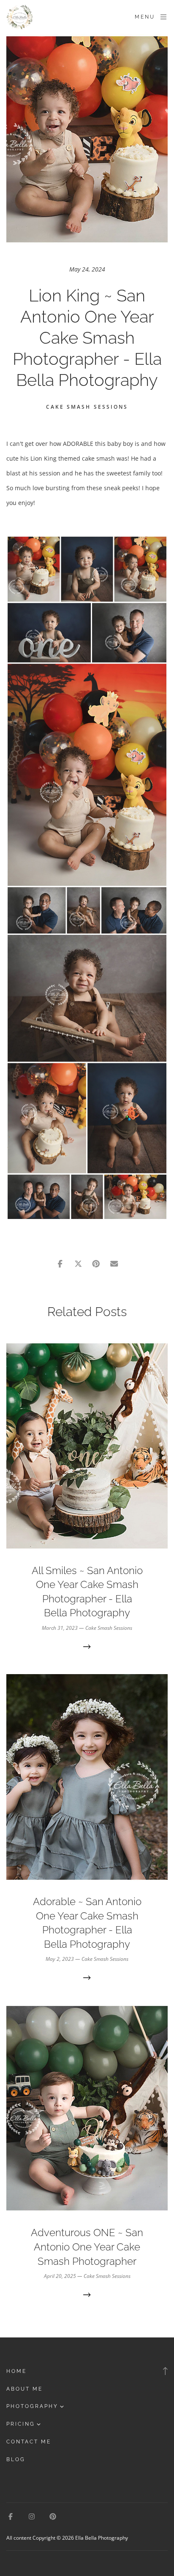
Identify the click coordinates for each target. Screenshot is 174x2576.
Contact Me (29, 2442)
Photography (32, 2406)
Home (16, 2371)
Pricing (21, 2424)
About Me (24, 2389)
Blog (16, 2459)
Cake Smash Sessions (87, 407)
